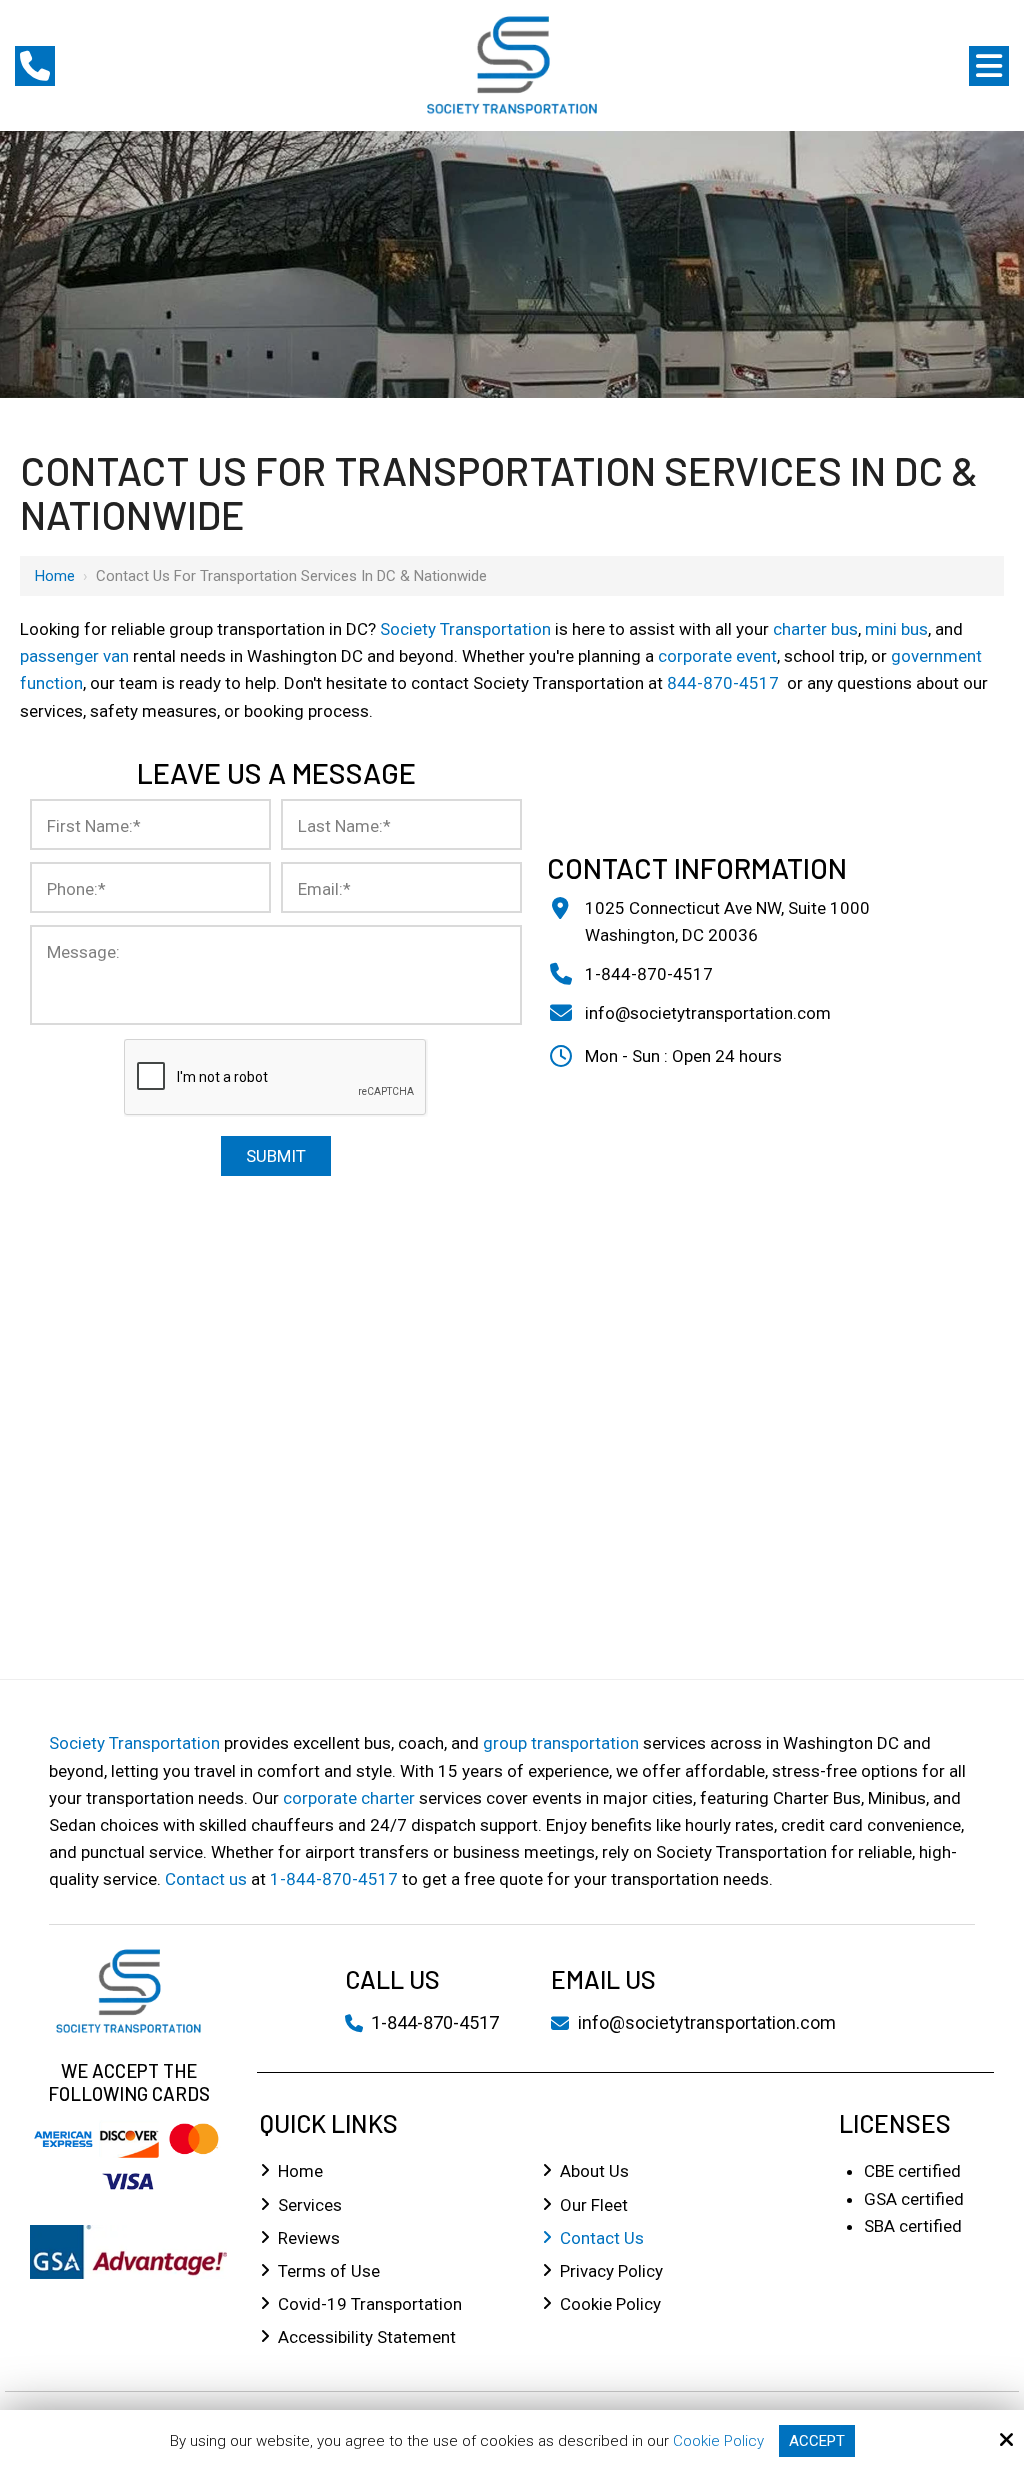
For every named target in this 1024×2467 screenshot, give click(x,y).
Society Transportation (465, 629)
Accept (817, 2441)
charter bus (815, 629)
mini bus (896, 629)
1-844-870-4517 (649, 974)
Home (55, 576)
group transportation (561, 1743)
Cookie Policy (718, 2441)
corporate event (717, 656)
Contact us (206, 1879)
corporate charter (349, 1798)
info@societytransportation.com (708, 1013)
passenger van (74, 656)
